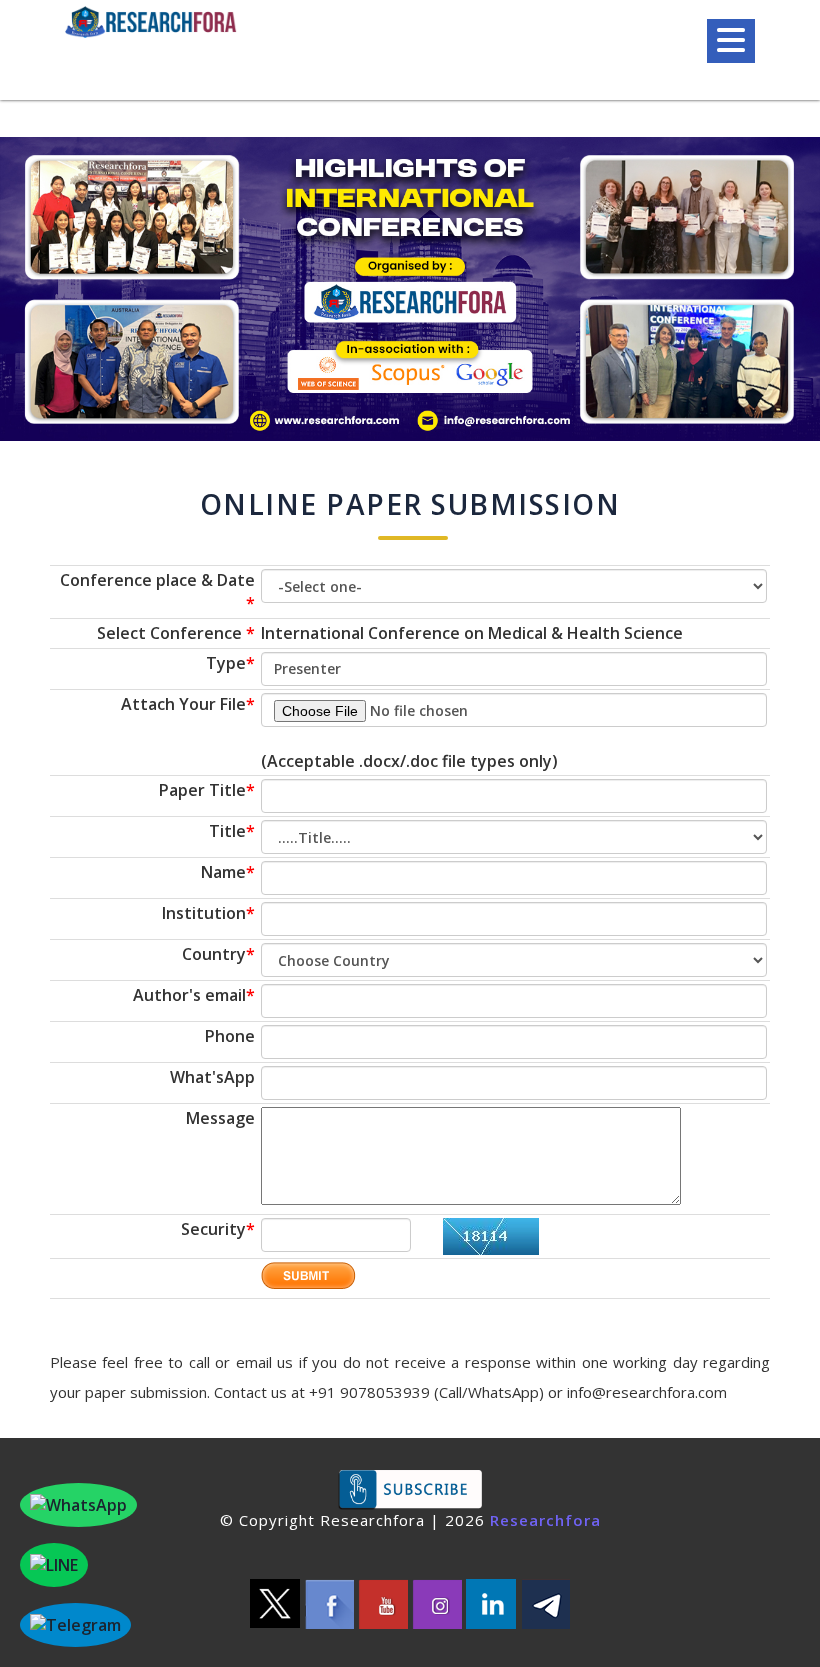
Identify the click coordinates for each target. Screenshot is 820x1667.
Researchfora (545, 1520)
